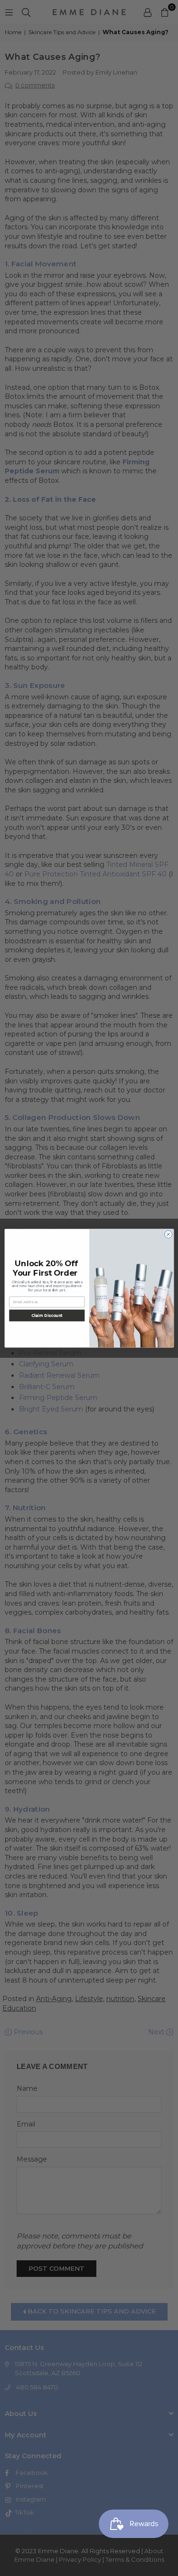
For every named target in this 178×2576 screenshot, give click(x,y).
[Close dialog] (168, 1234)
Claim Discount (47, 1315)
